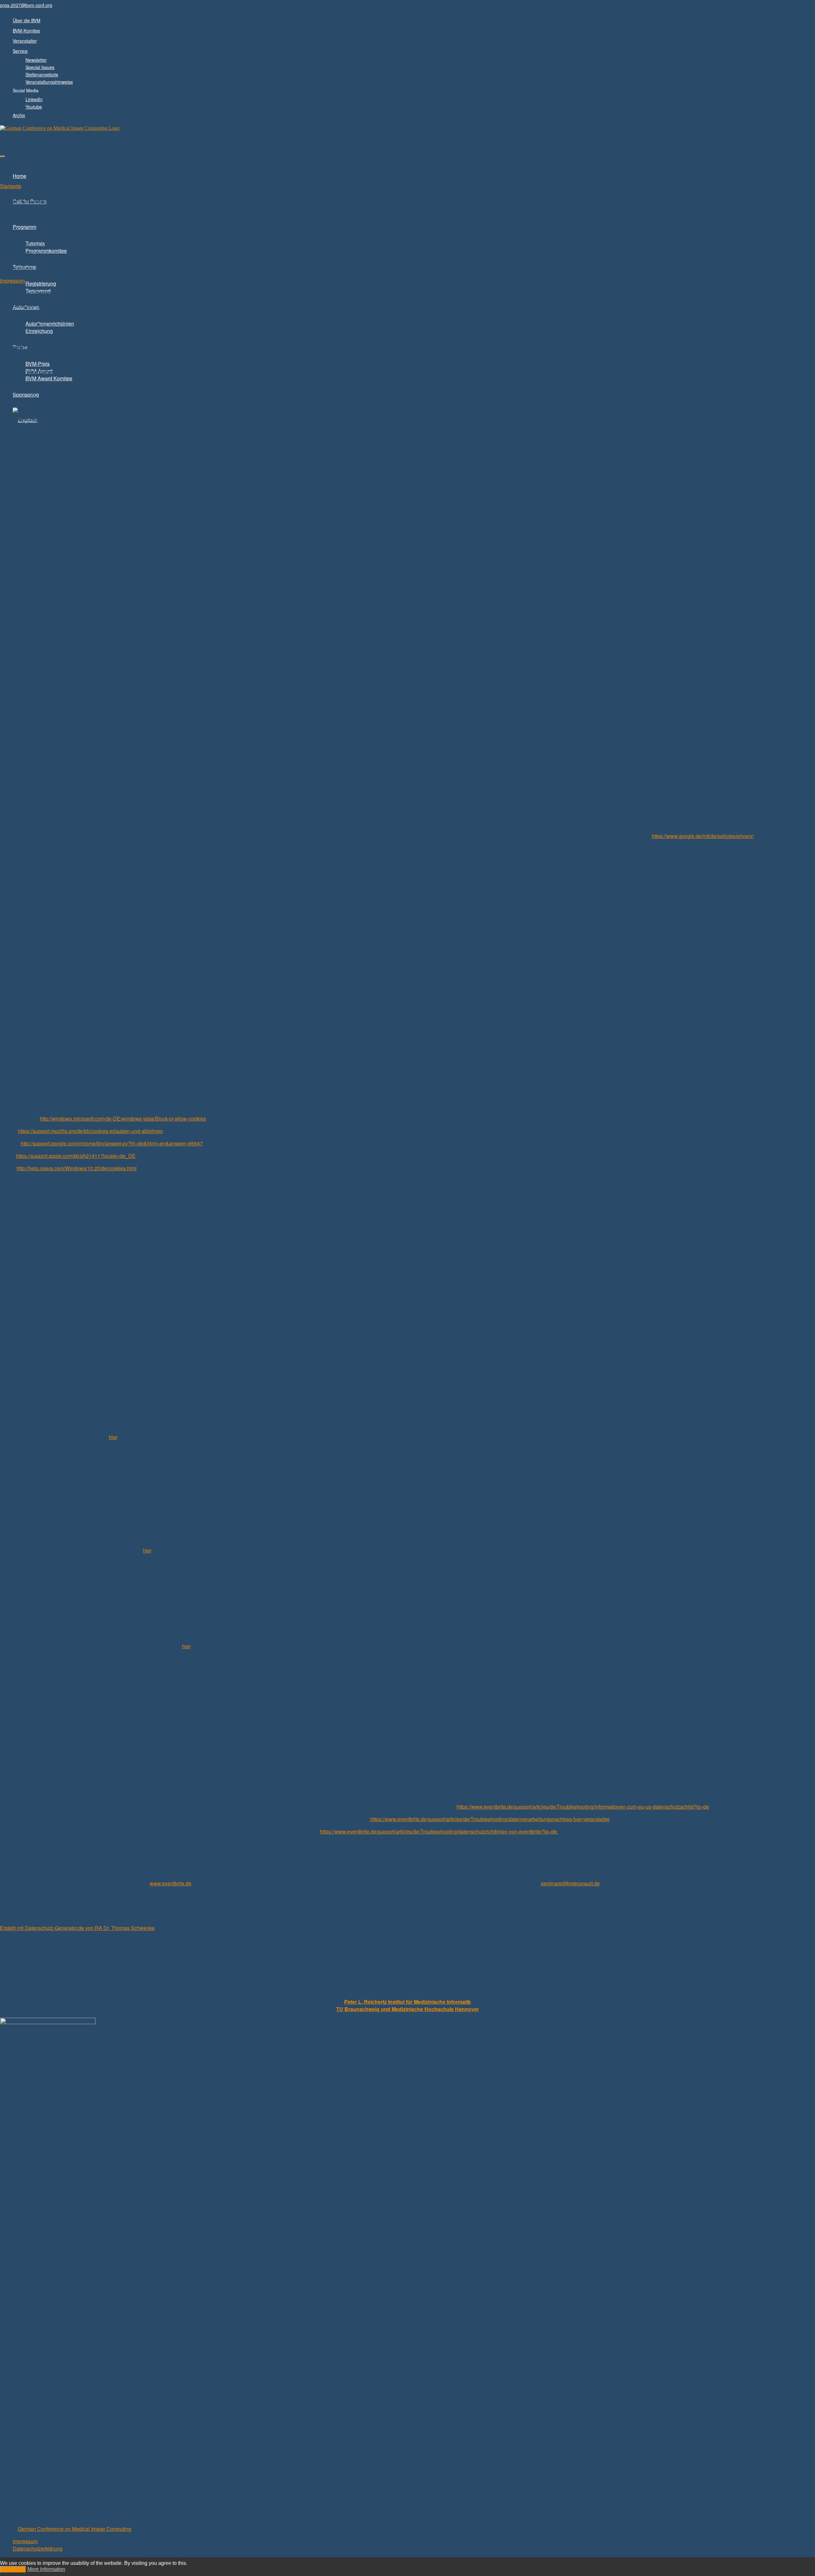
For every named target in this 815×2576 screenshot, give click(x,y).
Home (20, 176)
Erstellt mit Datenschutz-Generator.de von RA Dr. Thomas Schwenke (77, 1928)
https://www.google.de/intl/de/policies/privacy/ (703, 836)
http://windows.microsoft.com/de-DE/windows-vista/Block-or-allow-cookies (123, 1119)
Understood (13, 2569)
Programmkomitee (46, 251)
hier (113, 1437)
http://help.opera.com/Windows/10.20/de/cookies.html (77, 1168)
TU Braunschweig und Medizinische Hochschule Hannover (407, 2009)
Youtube (34, 107)
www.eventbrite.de (170, 1883)
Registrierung (41, 283)
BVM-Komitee (26, 31)
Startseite (11, 186)
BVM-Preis (38, 364)
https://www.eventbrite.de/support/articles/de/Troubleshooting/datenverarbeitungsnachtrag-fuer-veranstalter (489, 1819)
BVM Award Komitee (49, 378)
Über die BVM (27, 20)
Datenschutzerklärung (38, 2548)
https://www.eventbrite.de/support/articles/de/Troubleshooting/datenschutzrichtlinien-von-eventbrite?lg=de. (439, 1831)
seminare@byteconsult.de (570, 1883)
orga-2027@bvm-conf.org (26, 5)
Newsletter (36, 60)
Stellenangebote (42, 74)
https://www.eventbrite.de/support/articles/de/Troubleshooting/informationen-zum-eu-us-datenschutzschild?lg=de (583, 1807)
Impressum (12, 281)
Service (20, 51)
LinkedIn (34, 99)
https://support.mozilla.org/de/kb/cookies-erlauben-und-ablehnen (91, 1131)
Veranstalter (25, 41)
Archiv (19, 115)
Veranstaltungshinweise (49, 82)
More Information (46, 2569)
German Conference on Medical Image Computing (74, 2529)
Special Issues (40, 67)
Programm (25, 227)
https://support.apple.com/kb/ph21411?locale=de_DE (76, 1156)
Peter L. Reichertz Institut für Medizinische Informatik (407, 2002)
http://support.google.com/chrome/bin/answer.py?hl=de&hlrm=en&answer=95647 (112, 1143)
